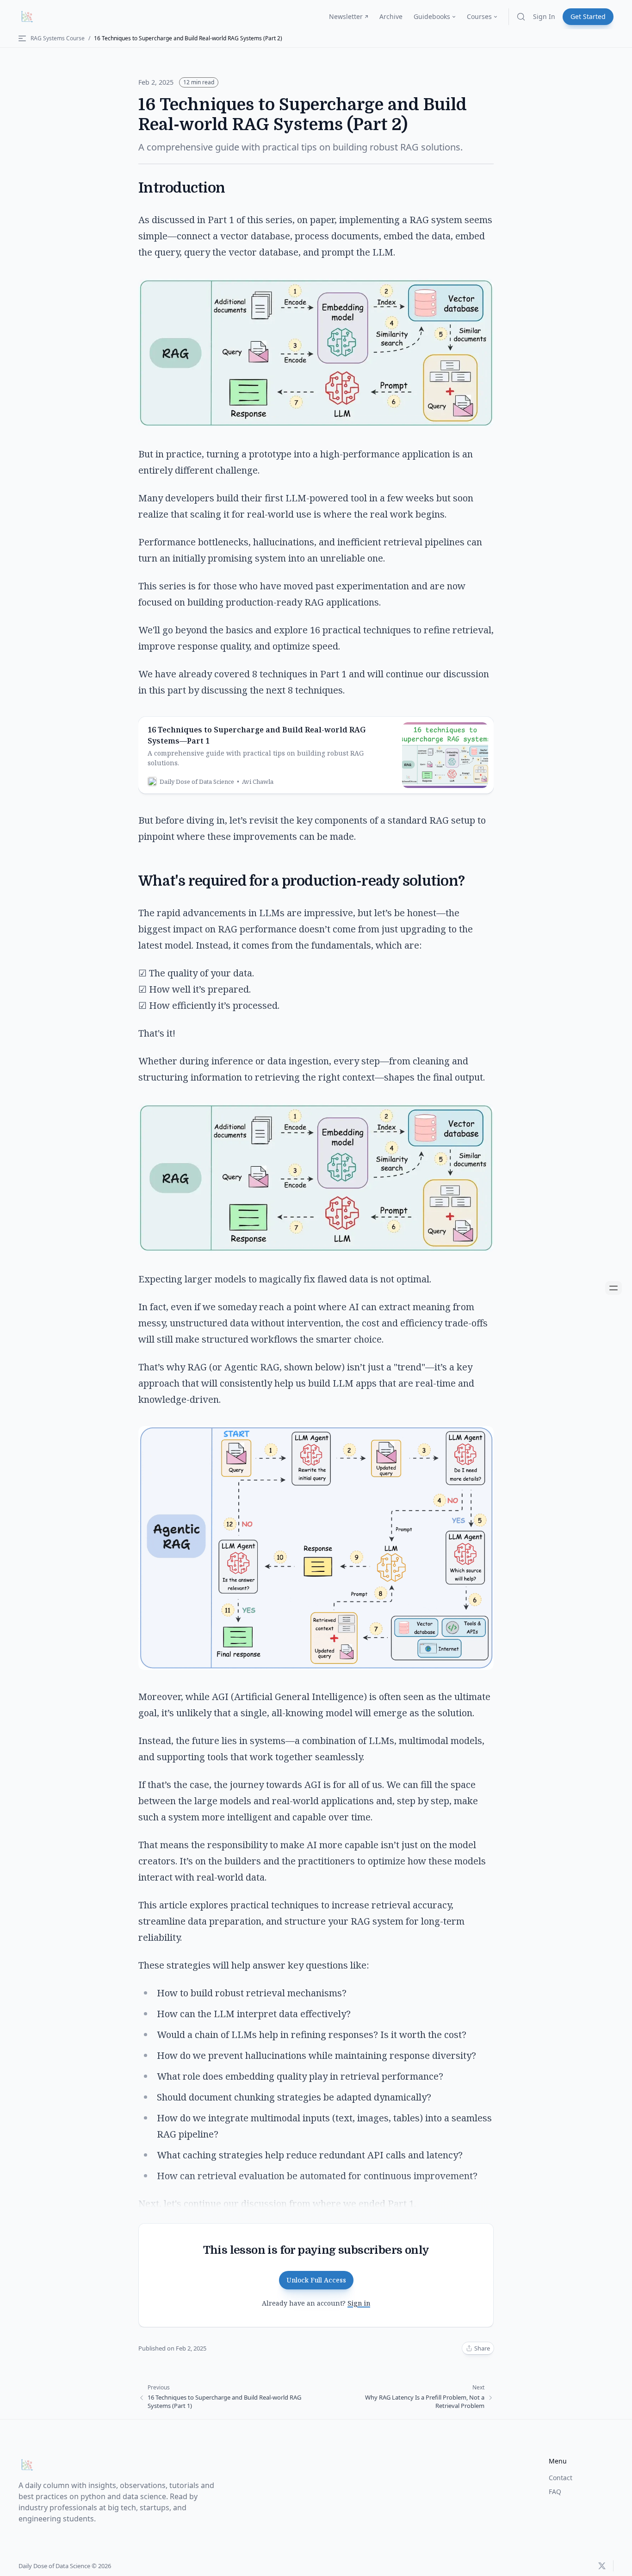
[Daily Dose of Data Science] (27, 17)
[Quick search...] (521, 17)
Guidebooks (432, 16)
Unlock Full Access (316, 2280)
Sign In (544, 16)
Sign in (359, 2303)
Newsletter (346, 16)
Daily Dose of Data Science (54, 2566)
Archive (391, 16)
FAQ (555, 2492)
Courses (479, 16)
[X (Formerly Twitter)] (602, 2566)
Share (482, 2348)
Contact (561, 2478)
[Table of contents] (613, 1288)
